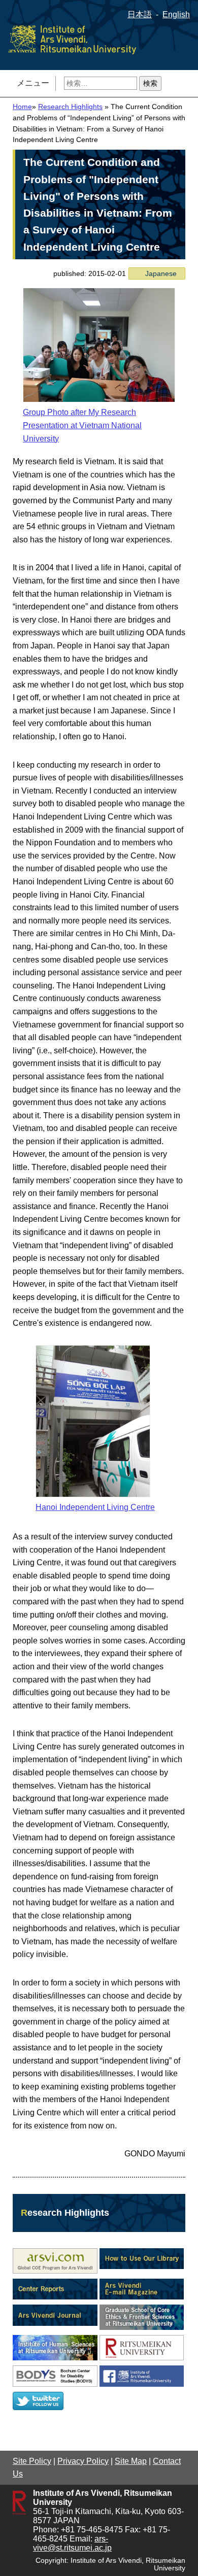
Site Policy (32, 2461)
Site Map (131, 2461)
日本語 (140, 14)
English (176, 14)
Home (22, 107)
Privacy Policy (83, 2461)
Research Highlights (70, 107)
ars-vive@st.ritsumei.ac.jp (72, 2543)
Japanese (161, 273)
